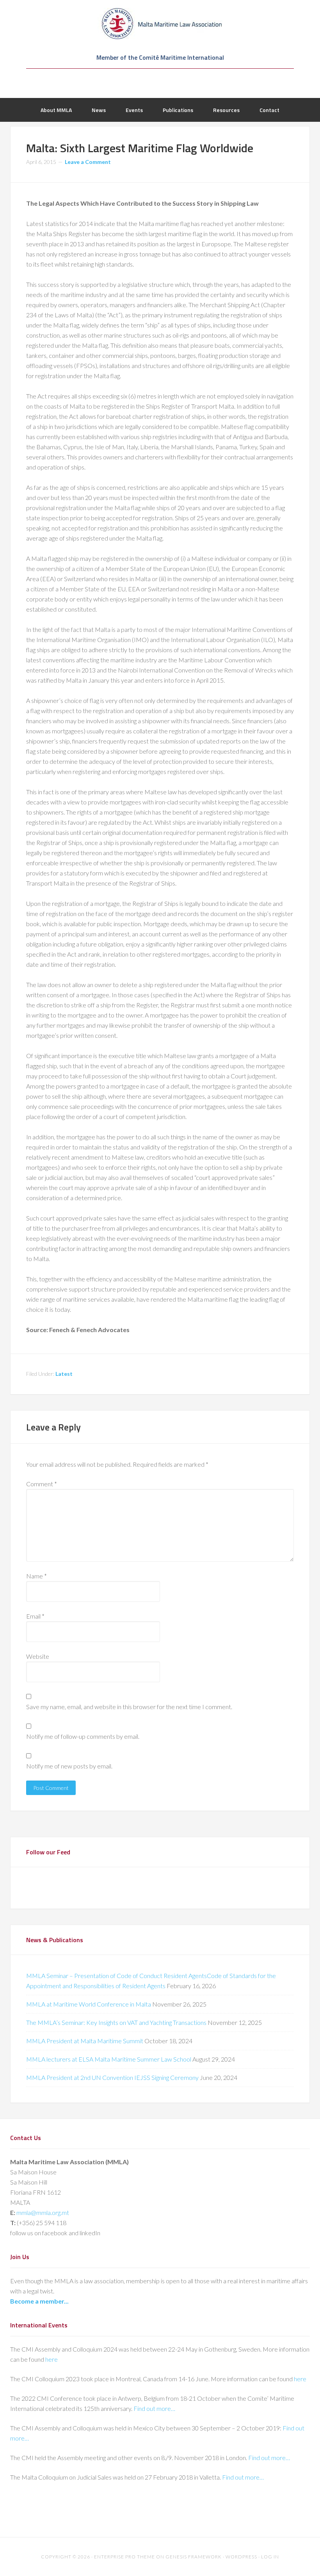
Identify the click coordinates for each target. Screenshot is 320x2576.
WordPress (241, 2557)
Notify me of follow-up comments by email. (83, 1736)
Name (36, 1576)
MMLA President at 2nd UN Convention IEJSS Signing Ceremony (112, 2077)
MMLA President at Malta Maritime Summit (85, 2041)
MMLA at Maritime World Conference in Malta (89, 2004)
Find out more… (154, 2408)
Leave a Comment (88, 162)
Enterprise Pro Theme (124, 2557)
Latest (64, 1374)
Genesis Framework (194, 2557)
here (52, 2359)
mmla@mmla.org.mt (43, 2212)
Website (38, 1656)
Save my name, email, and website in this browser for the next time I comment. (129, 1707)
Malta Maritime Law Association (160, 23)
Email (35, 1616)
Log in (270, 2557)
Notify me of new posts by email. (69, 1766)
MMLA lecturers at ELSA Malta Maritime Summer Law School (109, 2059)
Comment (42, 1484)
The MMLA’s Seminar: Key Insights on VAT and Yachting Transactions (116, 2022)
